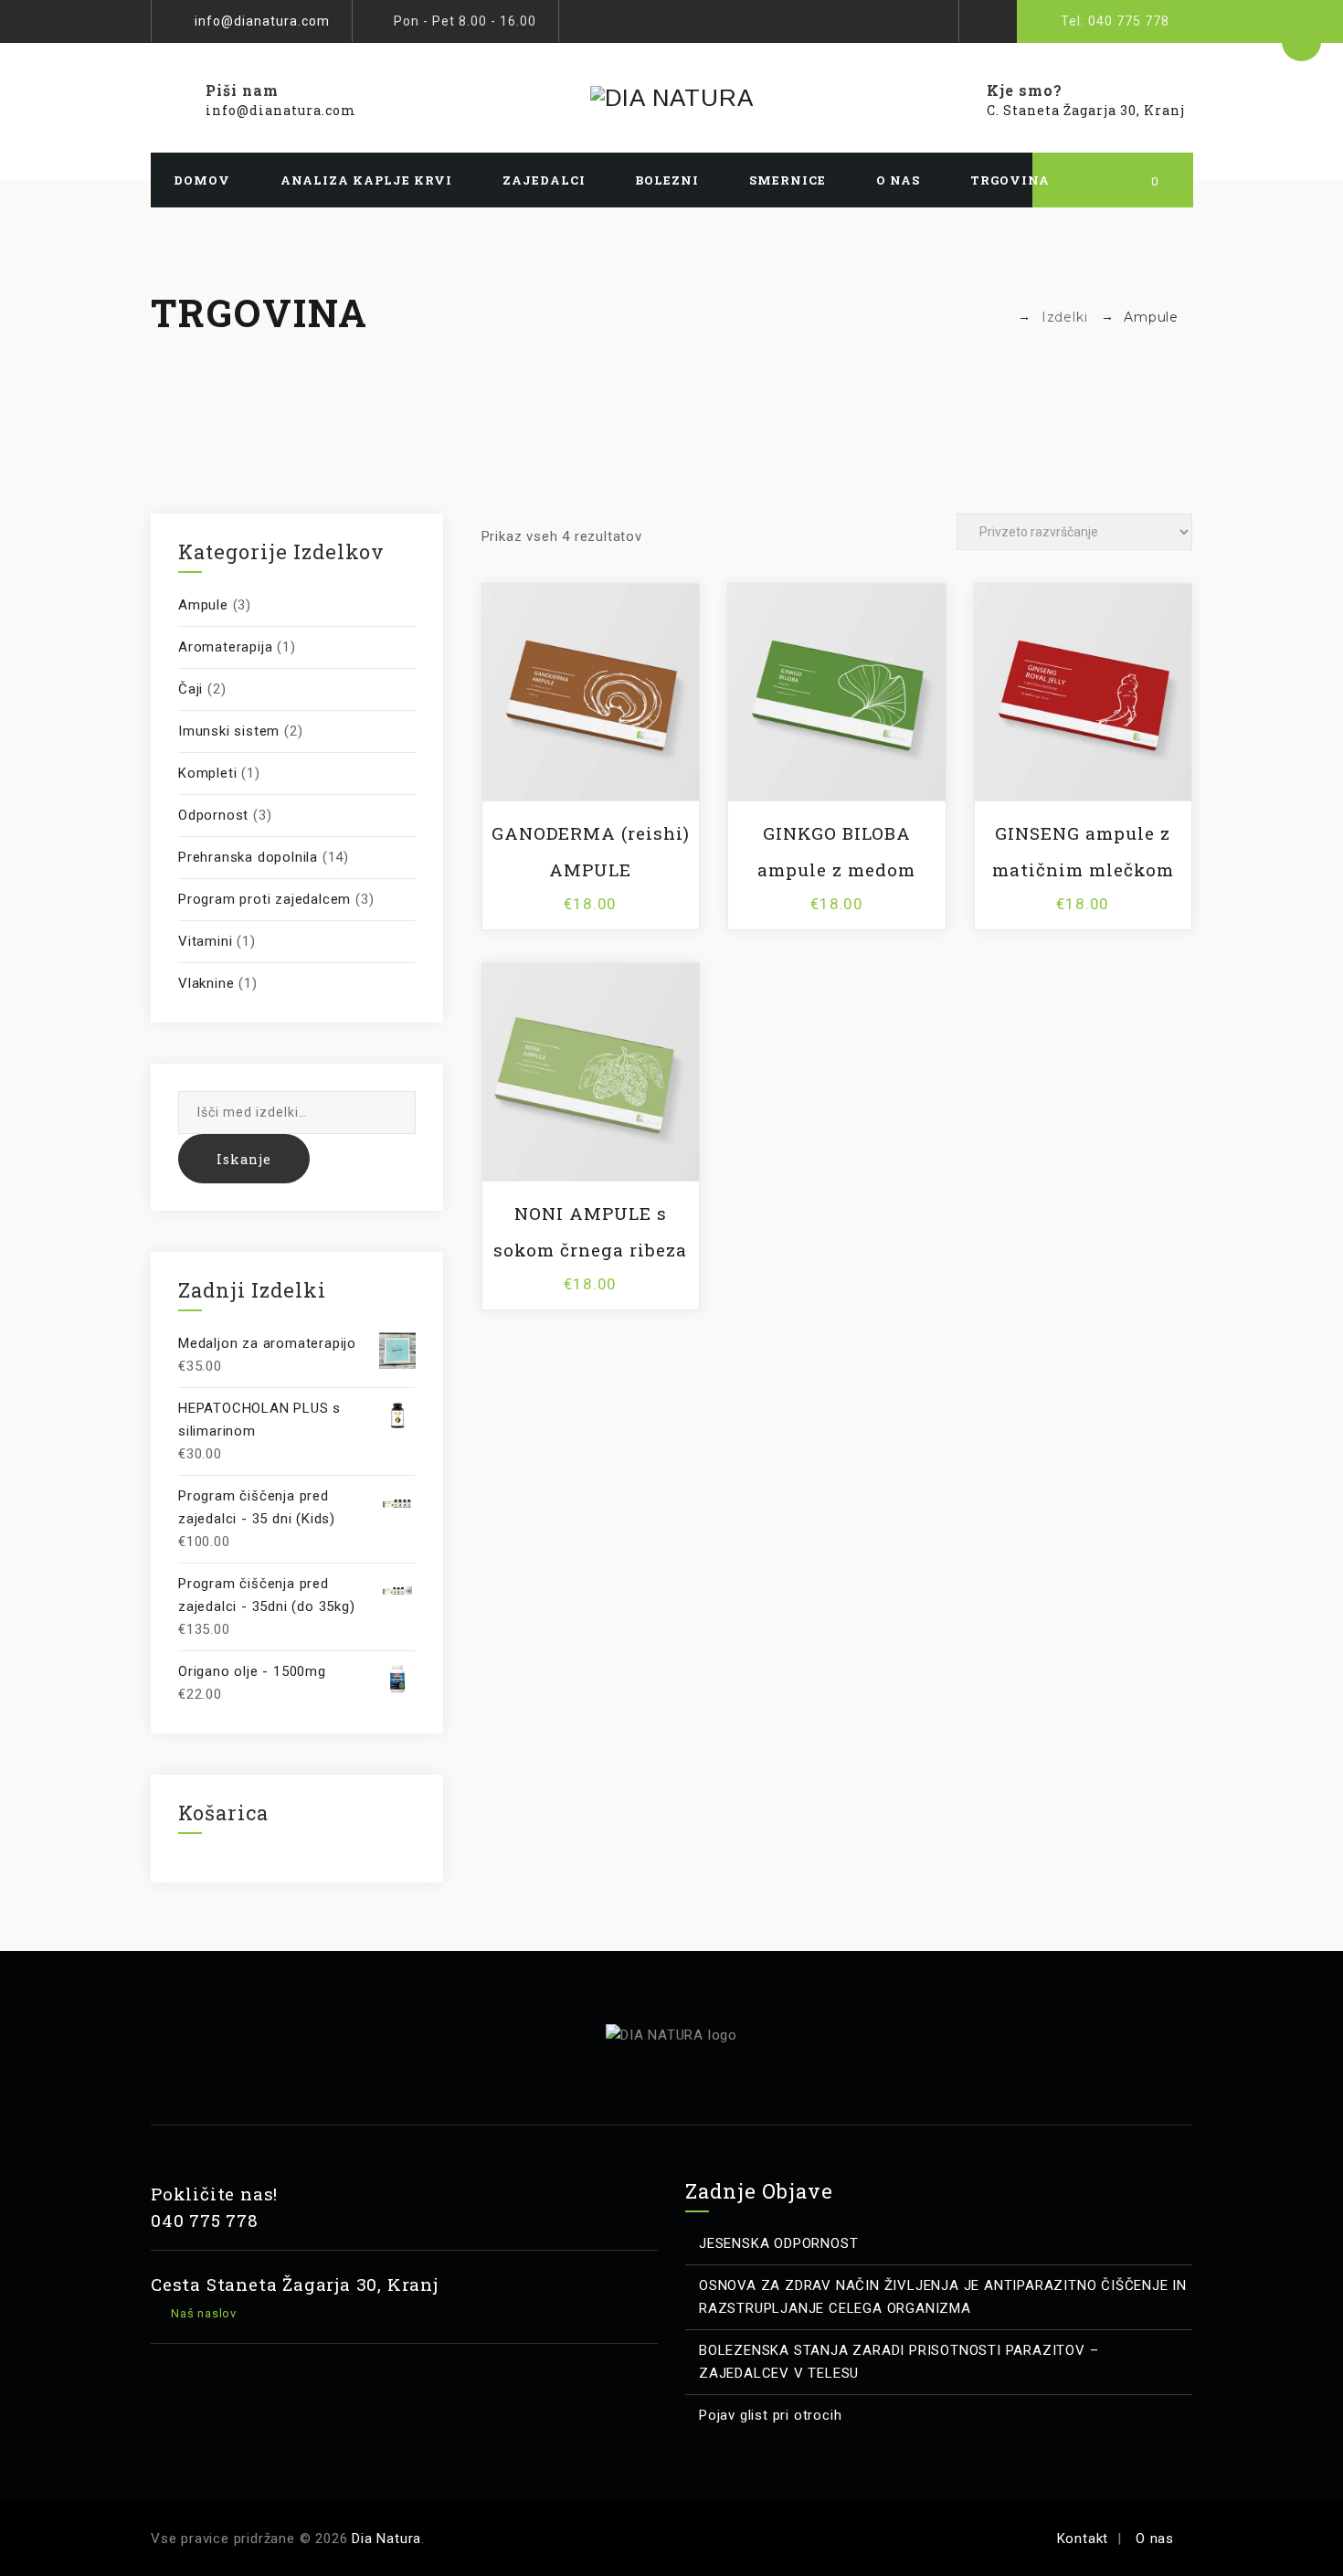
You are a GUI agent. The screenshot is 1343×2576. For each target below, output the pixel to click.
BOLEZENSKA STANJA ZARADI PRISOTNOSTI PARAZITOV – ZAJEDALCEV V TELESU (899, 2362)
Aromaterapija (225, 647)
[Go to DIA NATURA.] (999, 317)
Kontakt (1083, 2539)
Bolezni (667, 180)
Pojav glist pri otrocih (770, 2415)
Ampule (203, 605)
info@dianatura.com (262, 21)
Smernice (788, 180)
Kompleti (207, 773)
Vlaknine (206, 983)
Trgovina (1010, 180)
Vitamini (205, 941)
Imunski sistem (229, 731)
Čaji (190, 689)
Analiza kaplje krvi (366, 180)
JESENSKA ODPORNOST (778, 2243)
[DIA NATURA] (671, 98)
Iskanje (244, 1159)
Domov (202, 180)
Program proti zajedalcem (264, 899)
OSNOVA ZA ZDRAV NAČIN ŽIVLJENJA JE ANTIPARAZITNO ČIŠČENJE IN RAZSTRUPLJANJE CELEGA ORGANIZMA (943, 2297)
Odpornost (213, 815)
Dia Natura (386, 2539)
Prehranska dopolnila (248, 857)
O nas (898, 180)
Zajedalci (544, 180)
